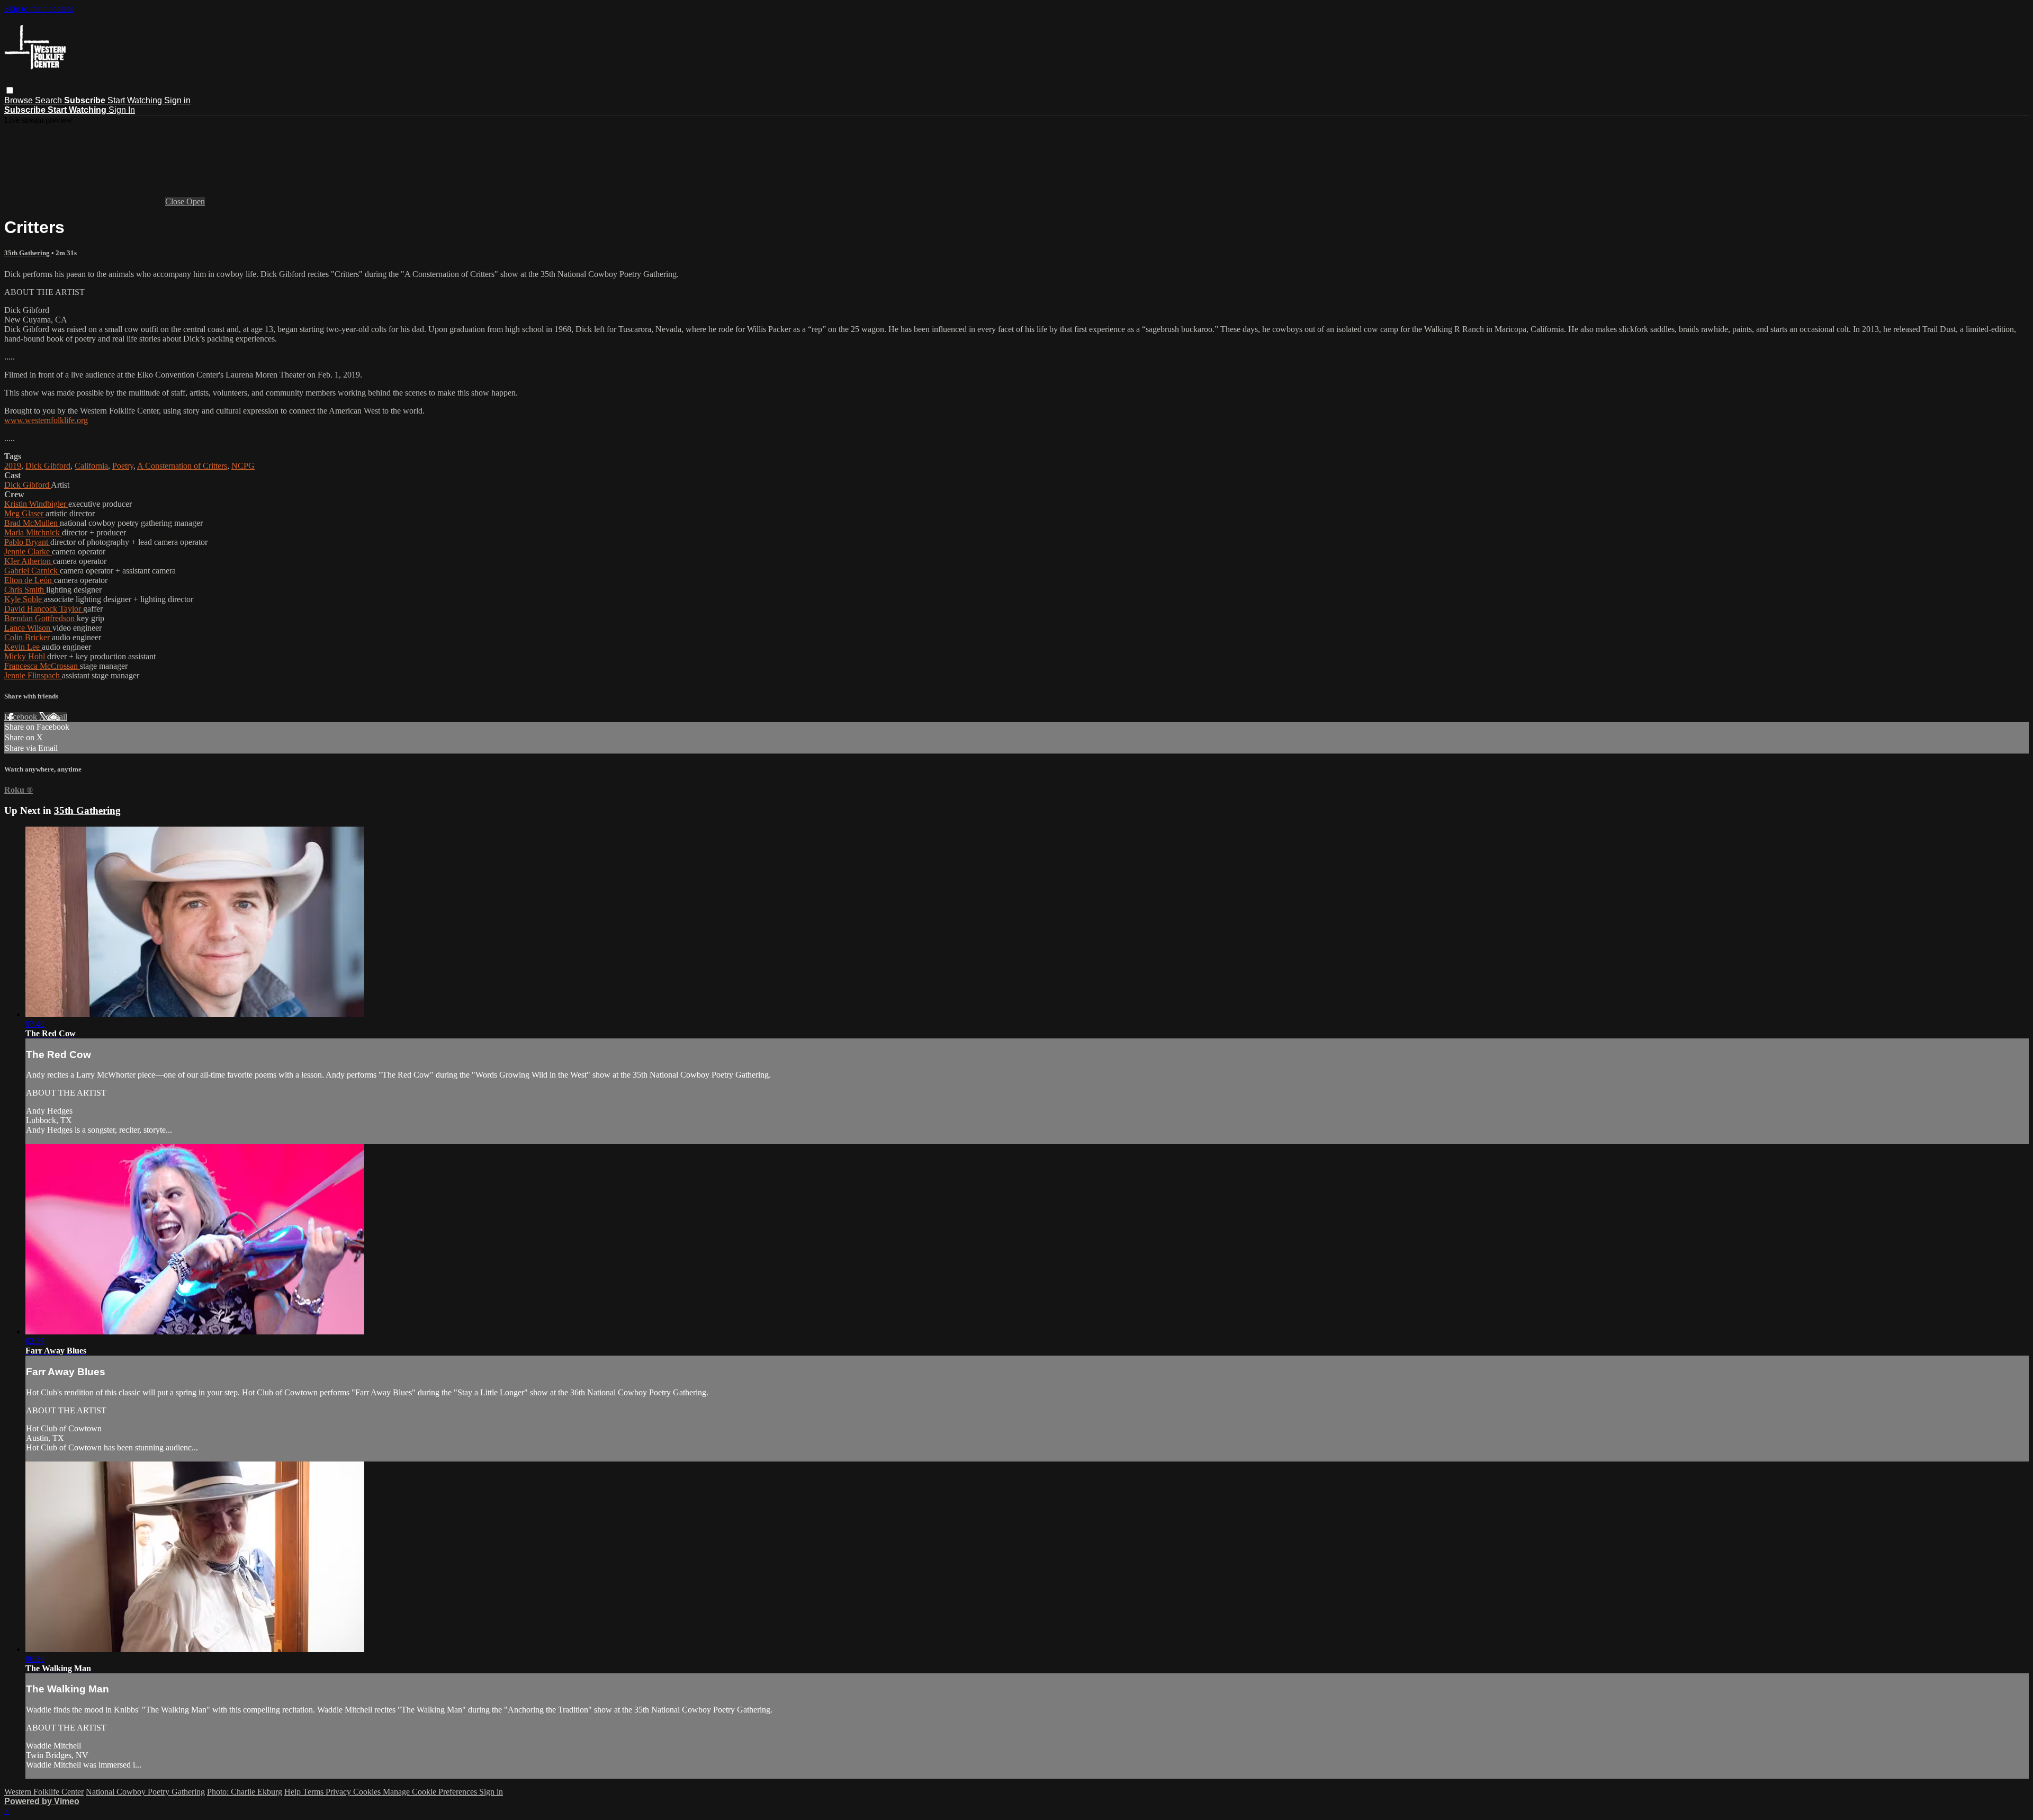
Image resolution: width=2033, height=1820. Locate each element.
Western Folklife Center (44, 1792)
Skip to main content (39, 9)
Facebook (22, 717)
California (91, 466)
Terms (314, 1792)
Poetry (123, 466)
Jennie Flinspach (33, 675)
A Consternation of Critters (182, 466)
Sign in (177, 100)
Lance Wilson (28, 628)
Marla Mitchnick (33, 532)
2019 (13, 466)
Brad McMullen (32, 523)
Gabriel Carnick (32, 571)
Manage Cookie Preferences (431, 1792)
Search (50, 100)
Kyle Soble (24, 599)
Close (176, 201)
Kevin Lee (23, 647)
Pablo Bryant (27, 542)
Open (196, 201)
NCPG (243, 466)
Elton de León (29, 580)
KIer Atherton (29, 561)
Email (57, 717)
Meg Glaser (25, 513)
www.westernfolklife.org (46, 420)
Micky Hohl (26, 656)
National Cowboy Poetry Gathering (145, 1792)
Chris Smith (25, 590)
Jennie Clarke (28, 552)
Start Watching (136, 100)
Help (294, 1792)
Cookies (368, 1792)
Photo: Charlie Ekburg (245, 1792)
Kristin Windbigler (36, 504)
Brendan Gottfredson (41, 618)
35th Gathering (28, 253)
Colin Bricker (28, 637)
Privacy (339, 1792)
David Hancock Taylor (44, 609)
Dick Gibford (48, 466)
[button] (10, 90)
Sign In (122, 110)
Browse (20, 100)
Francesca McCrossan (42, 666)
